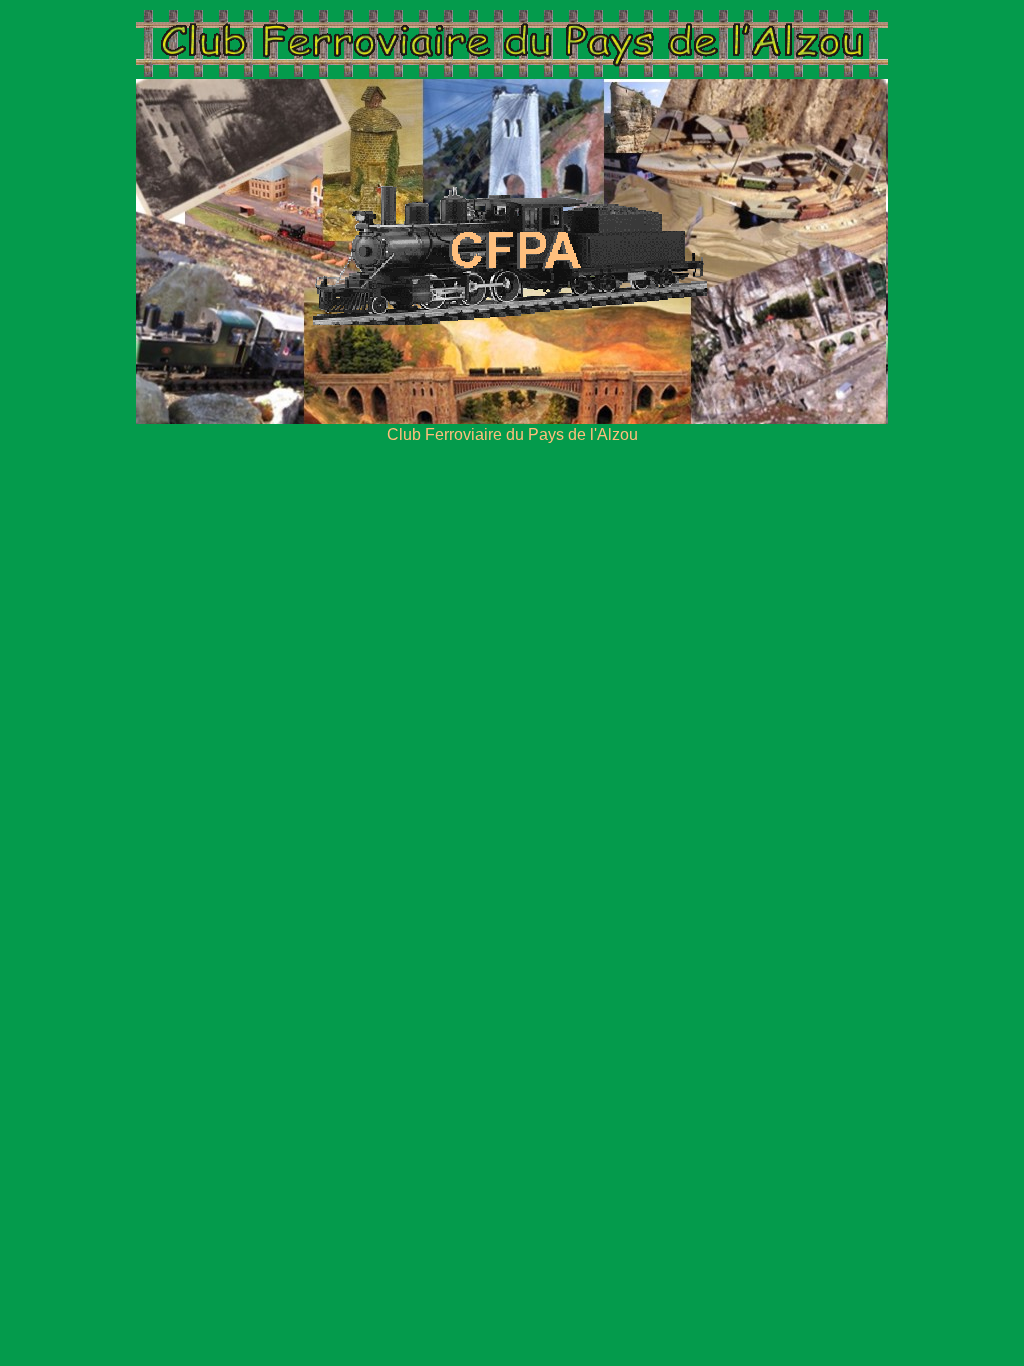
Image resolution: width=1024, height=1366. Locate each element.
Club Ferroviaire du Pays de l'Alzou (512, 434)
